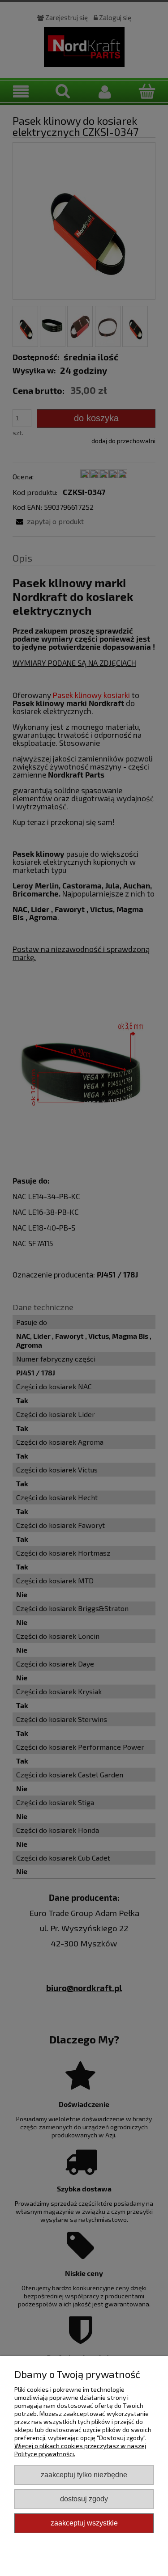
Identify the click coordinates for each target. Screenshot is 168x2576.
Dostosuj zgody (84, 2499)
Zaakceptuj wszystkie (84, 2523)
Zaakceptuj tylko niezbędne (84, 2474)
